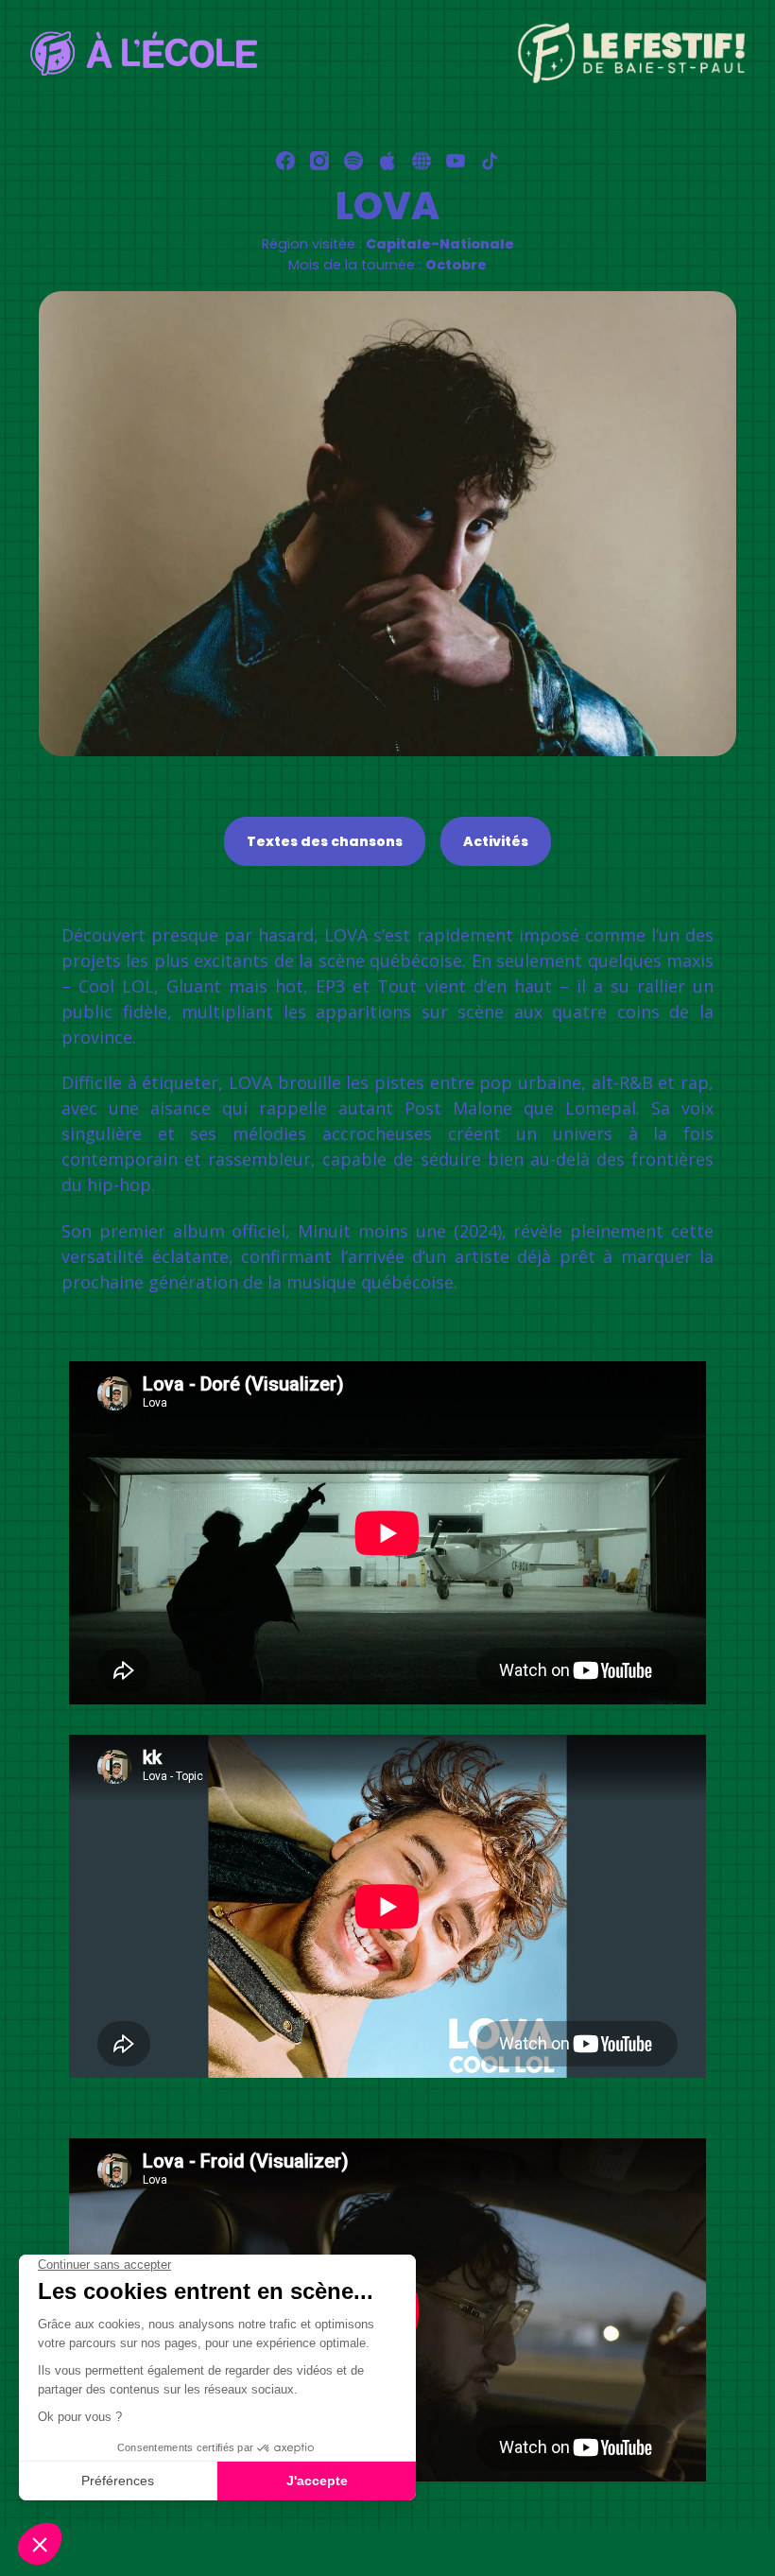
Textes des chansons (325, 841)
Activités (496, 841)
